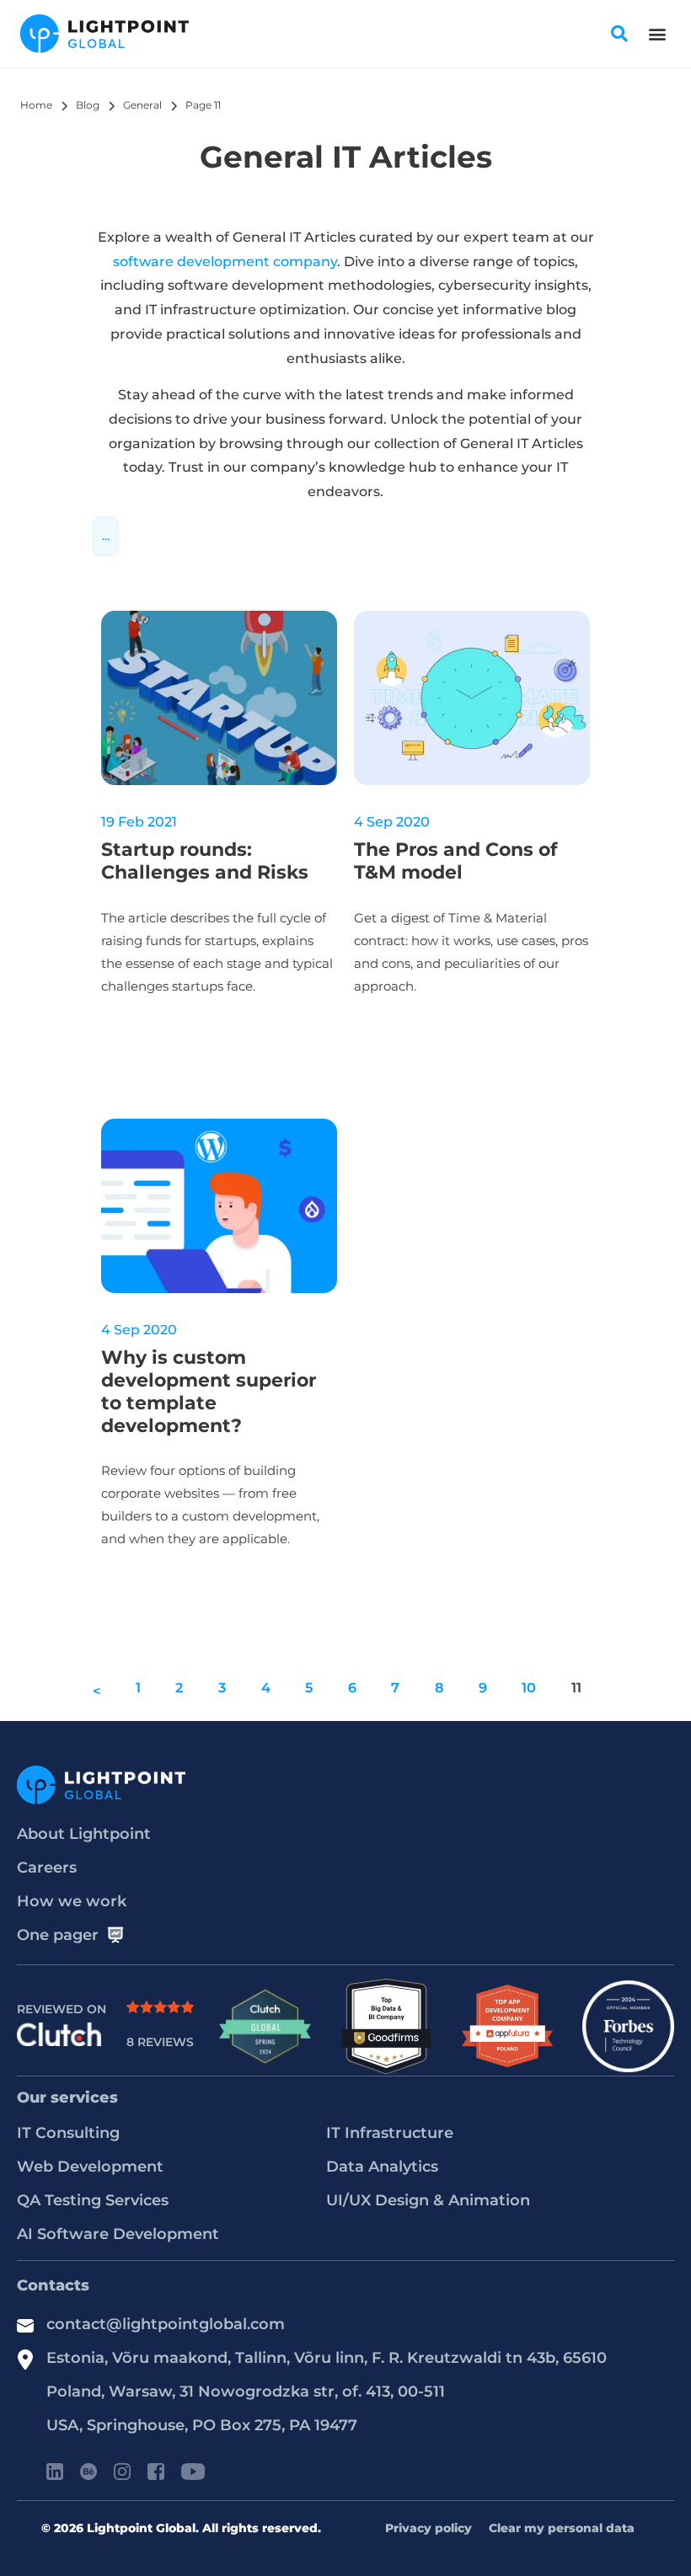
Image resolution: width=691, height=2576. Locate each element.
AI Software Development (118, 2234)
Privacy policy (429, 2528)
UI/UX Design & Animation (428, 2200)
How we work (72, 1901)
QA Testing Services (93, 2200)
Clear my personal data (562, 2528)
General (142, 105)
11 (576, 1688)
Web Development (90, 2167)
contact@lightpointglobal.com (166, 2324)
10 (529, 1688)
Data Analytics (382, 2167)
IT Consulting (68, 2133)
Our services (67, 2098)
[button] (657, 34)
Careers (47, 1868)
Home (36, 105)
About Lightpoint (84, 1834)
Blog (88, 105)
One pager (58, 1935)
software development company (225, 262)
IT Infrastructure (390, 2133)
